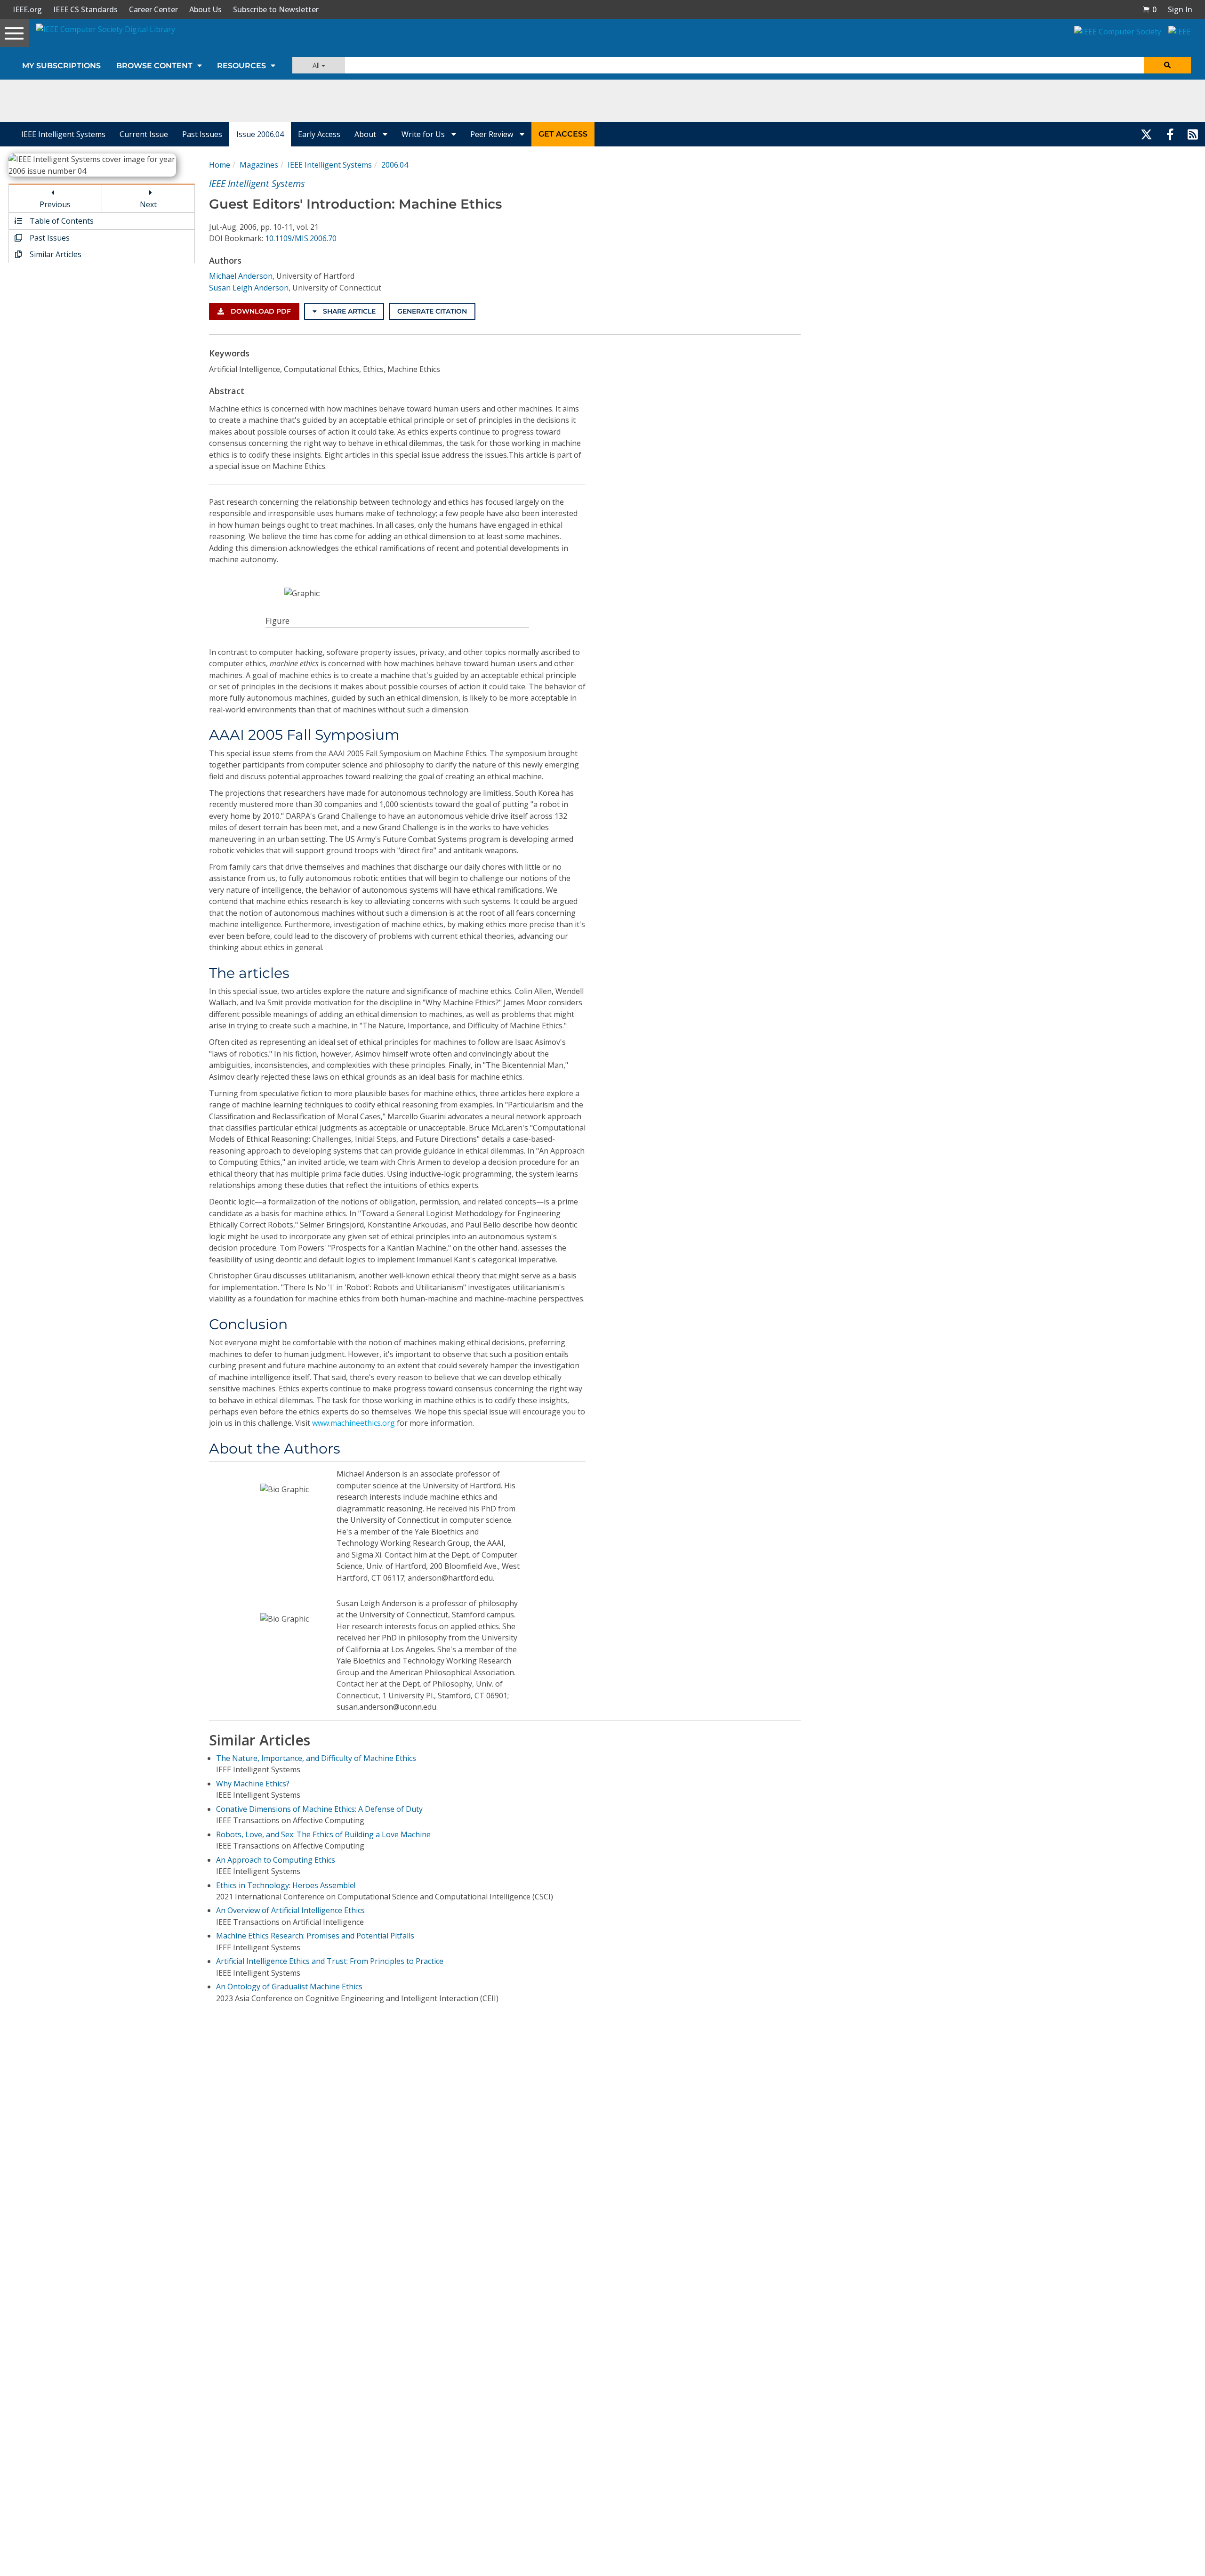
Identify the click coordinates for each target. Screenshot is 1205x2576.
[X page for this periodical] (1146, 134)
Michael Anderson (241, 276)
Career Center (153, 9)
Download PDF (260, 311)
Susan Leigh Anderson (249, 288)
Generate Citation (432, 311)
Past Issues (202, 134)
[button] (1149, 9)
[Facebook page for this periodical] (1170, 134)
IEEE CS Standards (85, 9)
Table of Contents (61, 221)
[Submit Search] (1167, 65)
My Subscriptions (61, 66)
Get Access (563, 134)
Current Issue (144, 134)
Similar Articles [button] (55, 254)
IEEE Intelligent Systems (63, 134)
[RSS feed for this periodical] (1193, 134)
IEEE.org (27, 9)
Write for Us (424, 134)
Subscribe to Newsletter (276, 9)
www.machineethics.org (353, 1423)
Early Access (319, 134)
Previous (55, 204)
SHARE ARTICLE (348, 311)
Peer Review (493, 134)
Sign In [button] (1180, 9)
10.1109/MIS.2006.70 (301, 238)
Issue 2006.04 (260, 134)
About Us (205, 9)
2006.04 (395, 165)
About (366, 134)
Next (148, 204)
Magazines (259, 165)
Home (220, 165)
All (317, 65)
